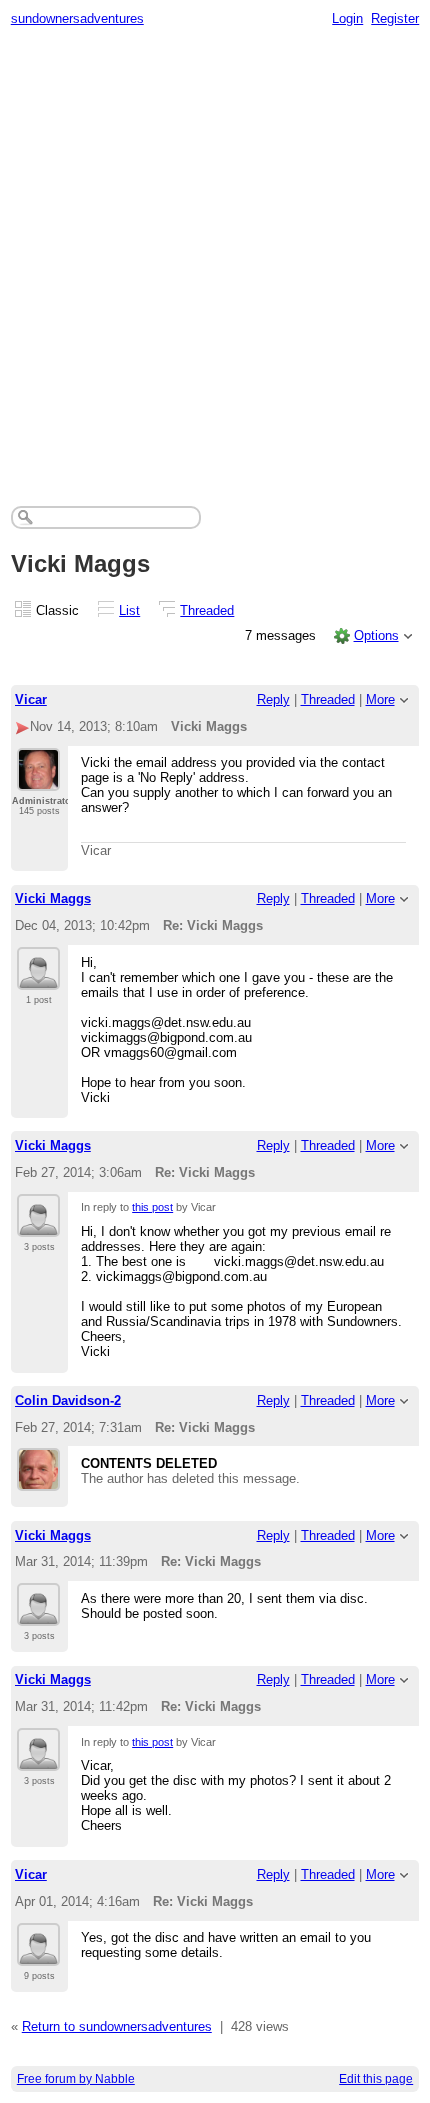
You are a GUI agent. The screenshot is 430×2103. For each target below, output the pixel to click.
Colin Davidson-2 (68, 1400)
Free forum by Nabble (76, 2079)
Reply (273, 699)
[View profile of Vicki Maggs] (38, 978)
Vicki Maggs (53, 898)
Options (376, 635)
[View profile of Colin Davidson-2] (38, 1479)
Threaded (207, 610)
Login (347, 18)
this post (152, 1207)
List (129, 610)
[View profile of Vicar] (38, 779)
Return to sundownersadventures (117, 2026)
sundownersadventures (77, 18)
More (380, 699)
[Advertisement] (215, 261)
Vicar (31, 699)
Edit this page (376, 2079)
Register (395, 18)
